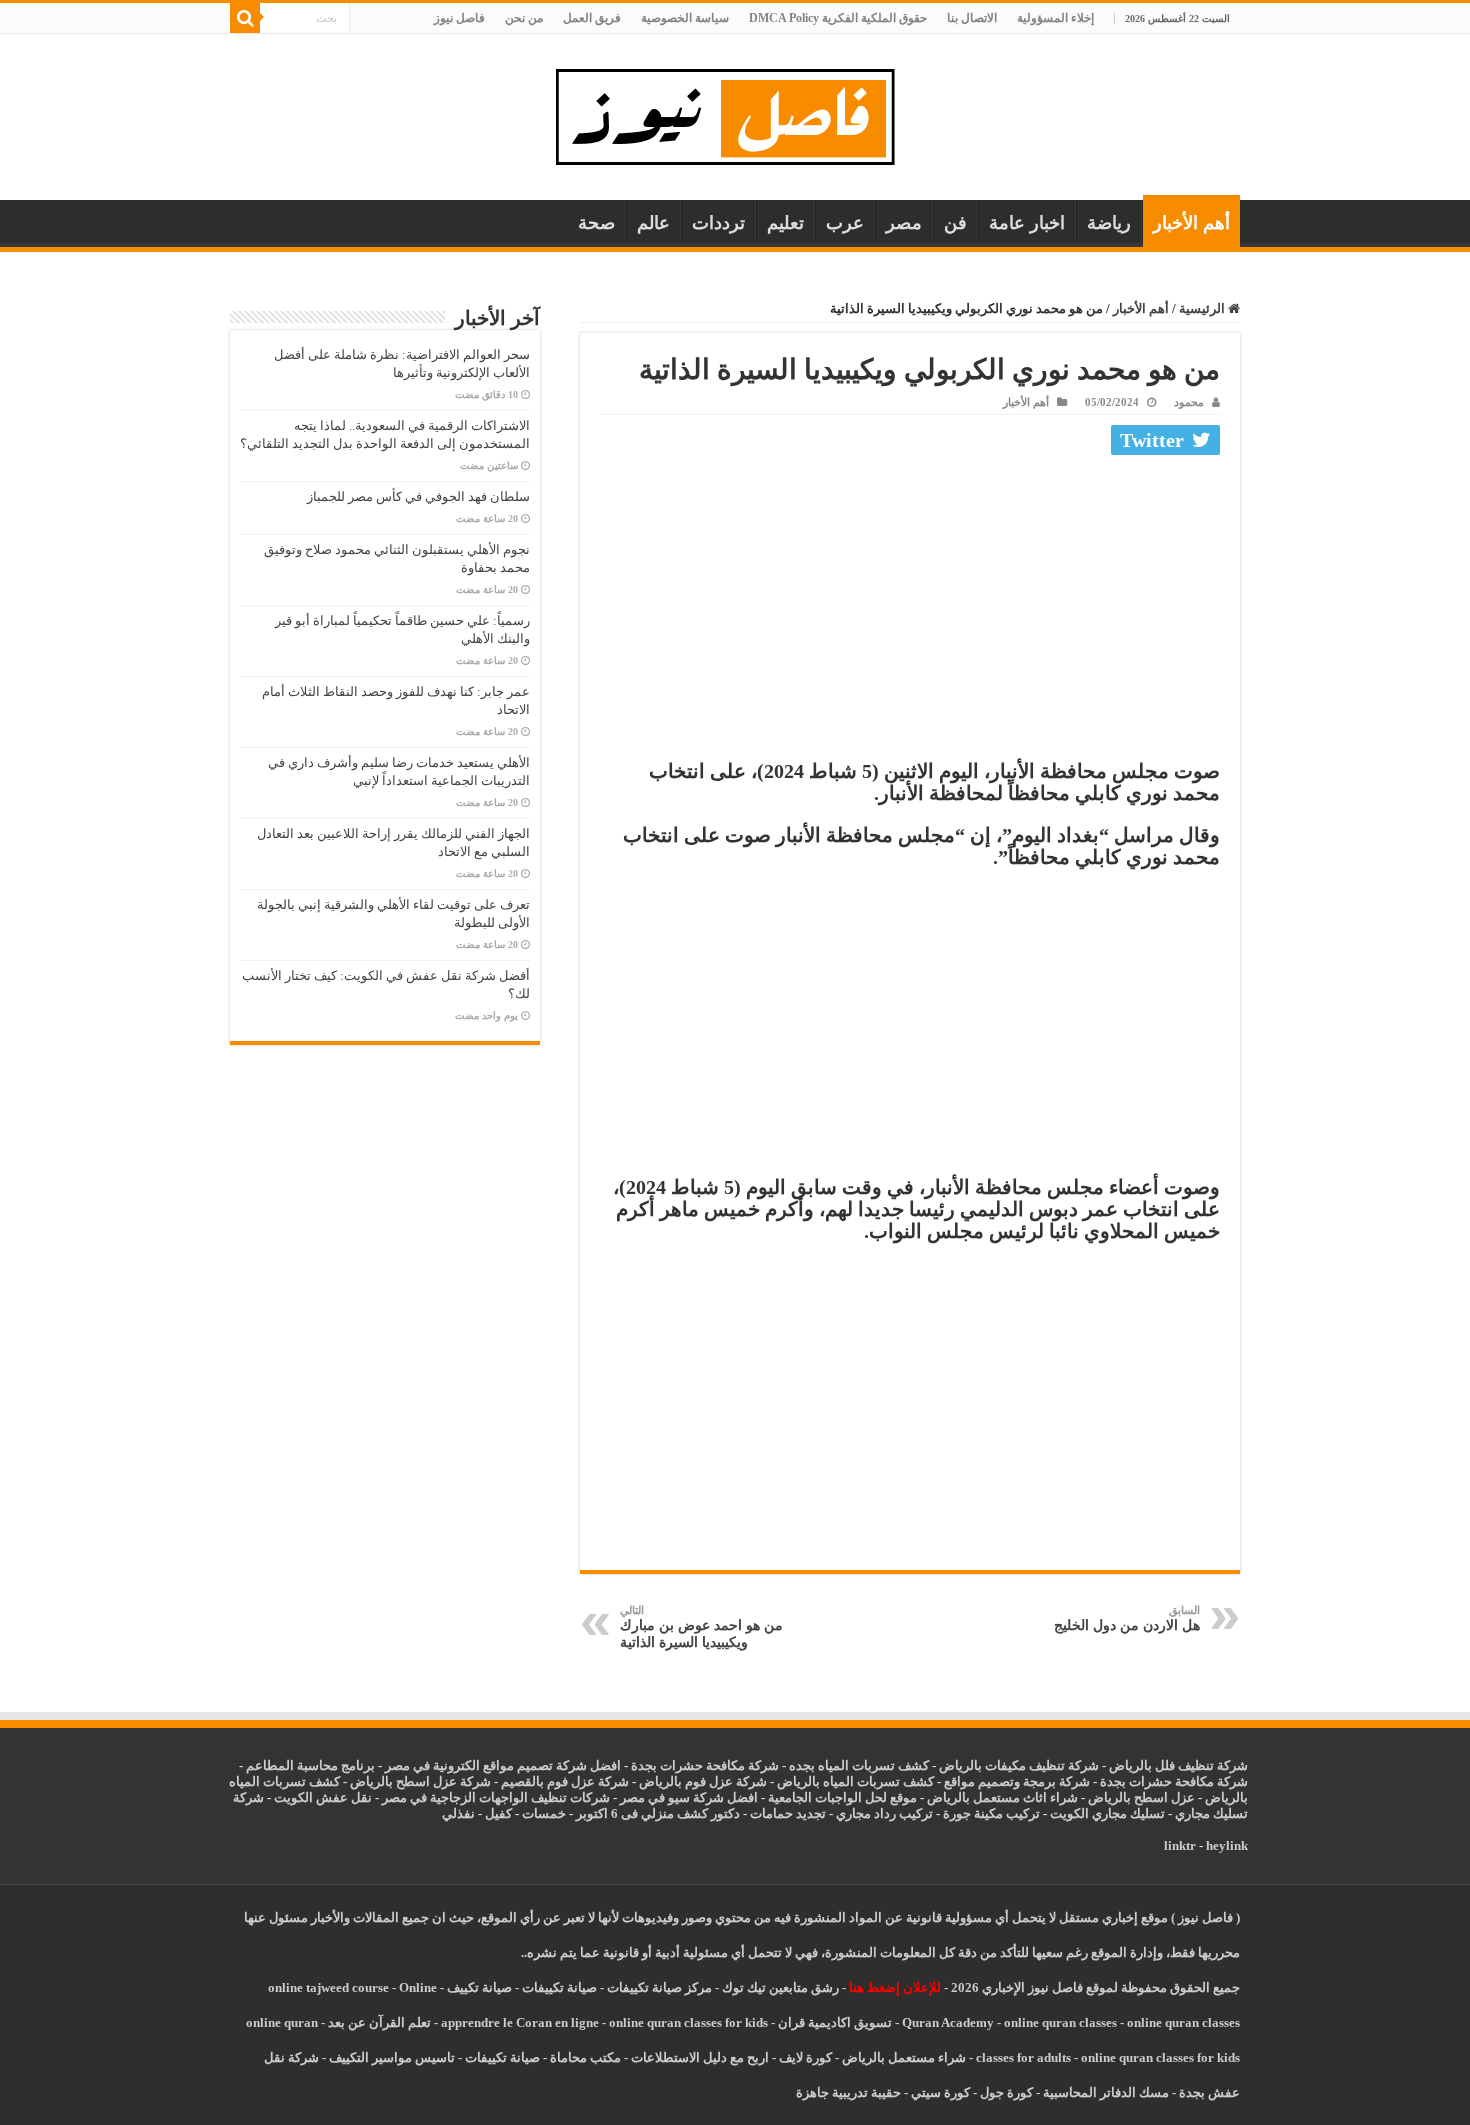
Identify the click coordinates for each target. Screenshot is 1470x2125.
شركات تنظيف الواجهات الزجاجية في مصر (496, 1797)
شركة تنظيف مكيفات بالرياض (1019, 1765)
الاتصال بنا (972, 18)
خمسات (544, 1813)
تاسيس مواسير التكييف (392, 2057)
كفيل (498, 1813)
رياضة (1109, 223)
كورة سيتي (939, 2092)
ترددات (718, 223)
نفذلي (458, 1813)
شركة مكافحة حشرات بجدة (1174, 1781)
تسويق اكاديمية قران (835, 2022)
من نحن (524, 18)
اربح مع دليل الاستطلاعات (700, 2057)
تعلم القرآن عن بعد (379, 2022)
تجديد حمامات (788, 1813)
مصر (904, 223)
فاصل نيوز (459, 18)
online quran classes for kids (688, 2022)
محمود (1189, 402)
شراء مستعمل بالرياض (904, 2057)
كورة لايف (805, 2057)
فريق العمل (592, 18)
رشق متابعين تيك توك (780, 1987)
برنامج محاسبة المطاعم (310, 1765)
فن (955, 223)
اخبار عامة (1027, 223)
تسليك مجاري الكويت (1107, 1813)
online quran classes (1060, 2022)
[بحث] (245, 18)
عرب (845, 223)
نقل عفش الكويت (323, 1797)
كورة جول (1005, 2092)
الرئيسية (1203, 308)
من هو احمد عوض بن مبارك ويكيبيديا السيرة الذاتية (701, 1627)
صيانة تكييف (479, 1987)
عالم (653, 223)
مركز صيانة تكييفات (659, 1987)
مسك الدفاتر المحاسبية (1106, 2092)
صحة (596, 223)
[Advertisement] (910, 612)
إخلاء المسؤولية (1055, 18)
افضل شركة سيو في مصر (689, 1797)
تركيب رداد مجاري (884, 1813)
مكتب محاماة (585, 2057)
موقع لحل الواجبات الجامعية (842, 1797)
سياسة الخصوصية (685, 18)
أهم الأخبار (1191, 223)
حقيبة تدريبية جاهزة (848, 2092)
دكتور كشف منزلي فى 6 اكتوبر (658, 1813)
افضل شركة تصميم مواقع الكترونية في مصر (503, 1765)
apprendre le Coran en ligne (520, 2022)
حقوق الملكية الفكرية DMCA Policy (838, 18)
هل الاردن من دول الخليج (1127, 1618)
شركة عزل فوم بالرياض (703, 1781)
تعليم (785, 223)
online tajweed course (328, 1987)
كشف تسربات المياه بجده (859, 1765)
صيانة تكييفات (559, 1987)
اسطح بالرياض (1129, 1797)
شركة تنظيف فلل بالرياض (1178, 1765)
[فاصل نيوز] (735, 112)
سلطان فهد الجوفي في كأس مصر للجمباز (418, 496)
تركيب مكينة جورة (991, 1813)
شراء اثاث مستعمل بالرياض (1002, 1797)
